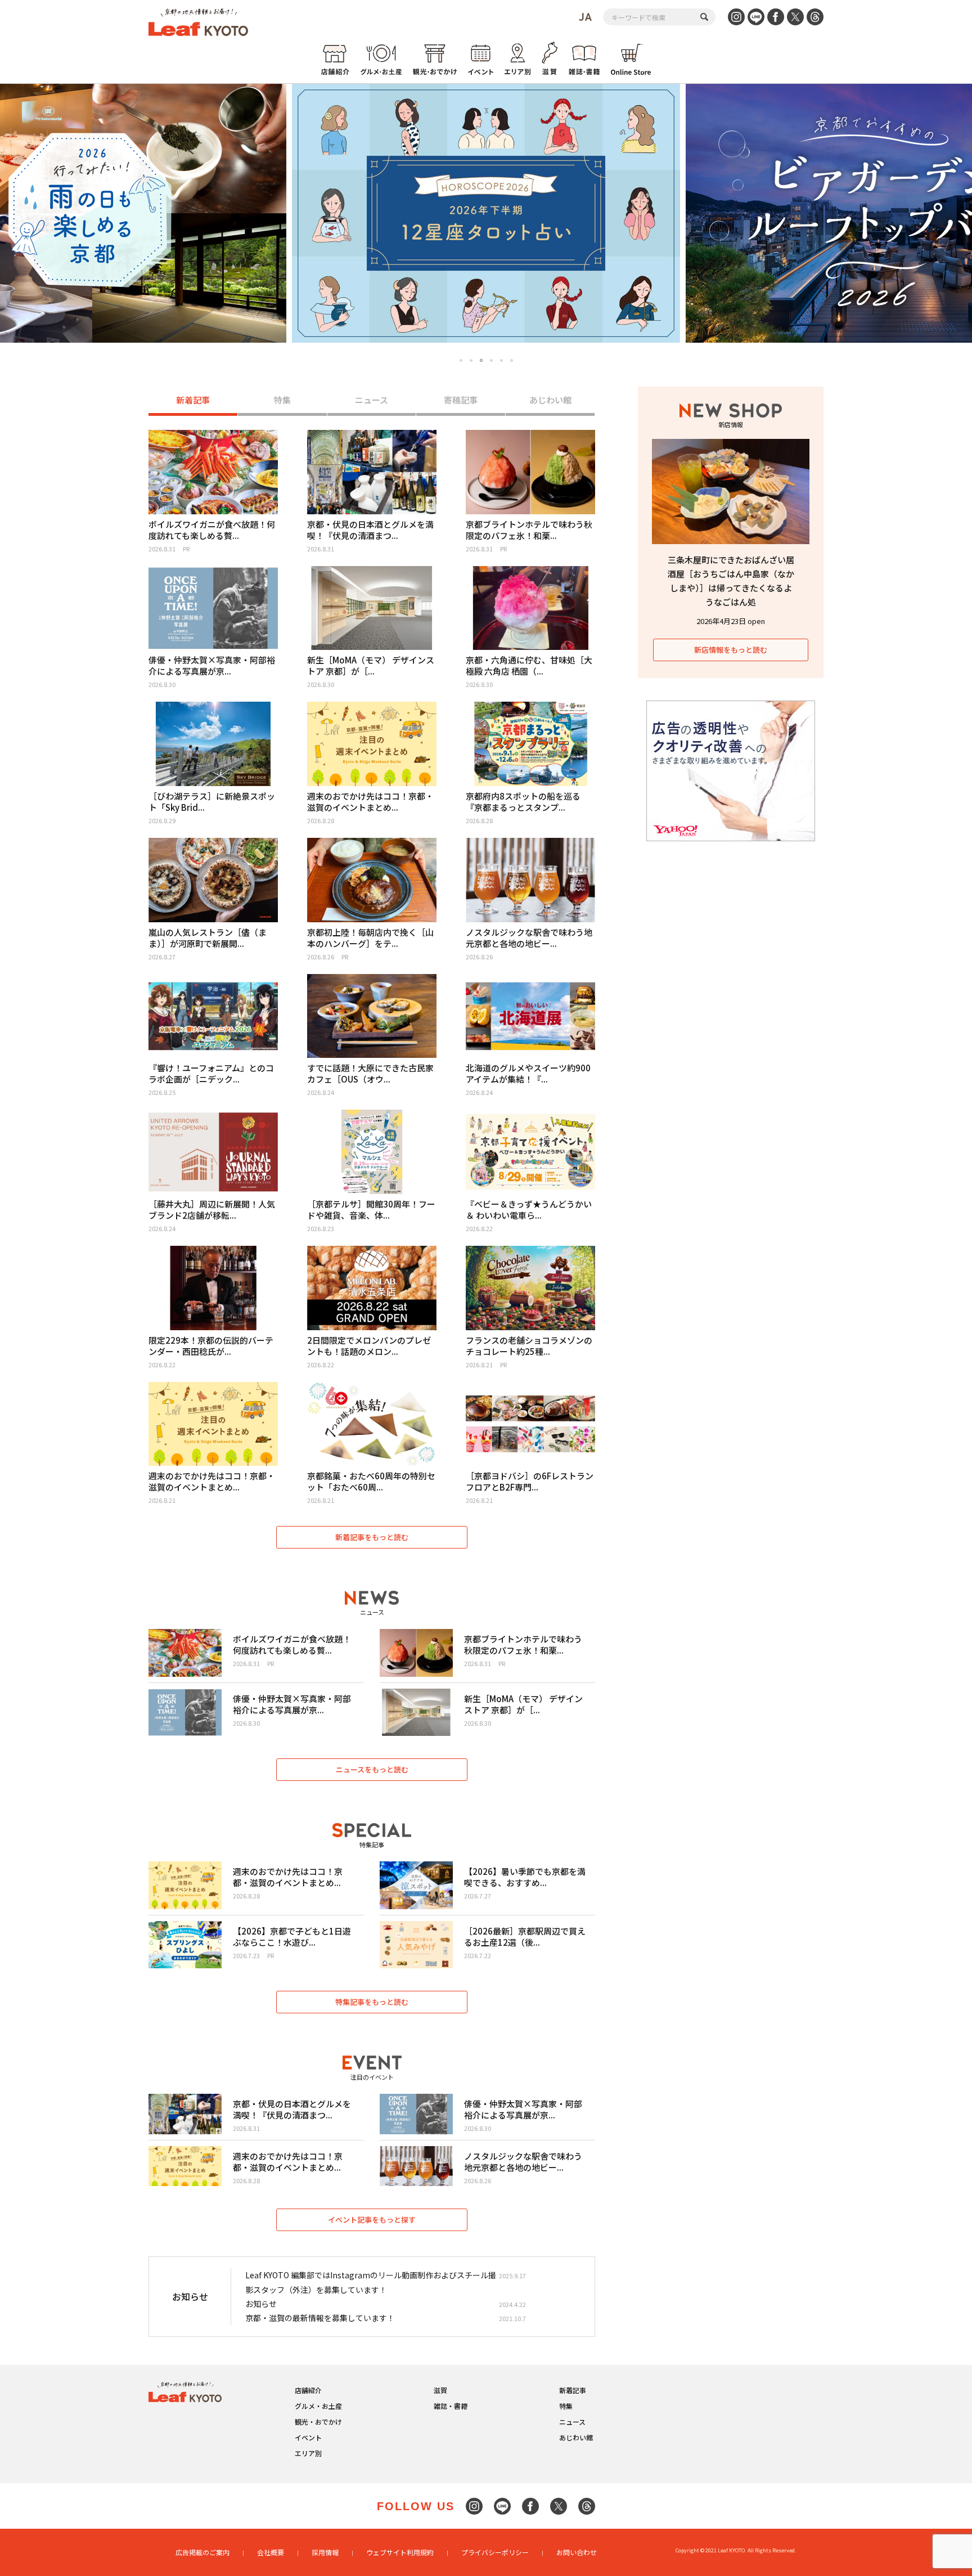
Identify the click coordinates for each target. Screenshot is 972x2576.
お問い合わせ (577, 2552)
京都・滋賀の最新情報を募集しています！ (320, 2318)
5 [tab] (501, 360)
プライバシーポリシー (495, 2552)
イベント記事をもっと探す (372, 2220)
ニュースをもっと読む (372, 1769)
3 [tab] (481, 361)
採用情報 (325, 2552)
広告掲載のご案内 (202, 2552)
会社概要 (271, 2552)
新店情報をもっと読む (731, 650)
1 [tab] (461, 360)
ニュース (372, 400)
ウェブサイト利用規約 (400, 2552)
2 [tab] (471, 360)
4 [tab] (491, 360)
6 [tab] (512, 360)
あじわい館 (550, 400)
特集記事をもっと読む (372, 2002)
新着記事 (193, 400)
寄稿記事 (461, 400)
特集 (282, 400)
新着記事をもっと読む (372, 1537)
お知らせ (261, 2304)
